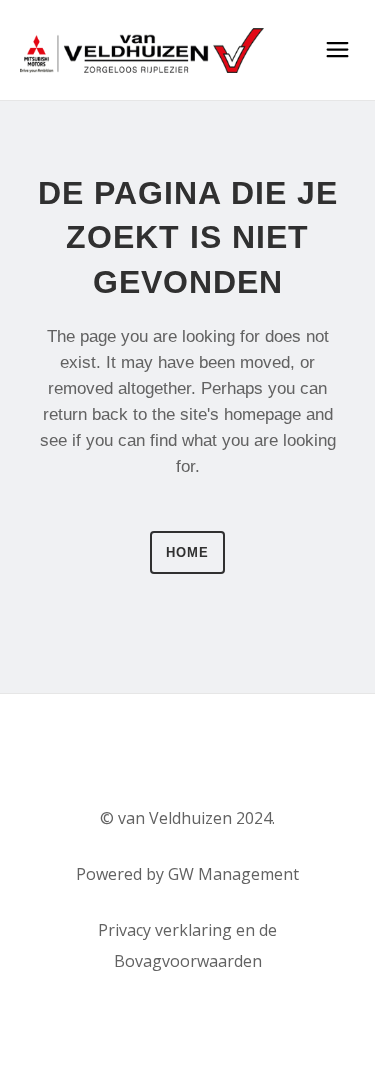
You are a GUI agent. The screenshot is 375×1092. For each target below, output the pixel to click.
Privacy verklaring (165, 930)
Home (187, 552)
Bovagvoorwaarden (188, 961)
